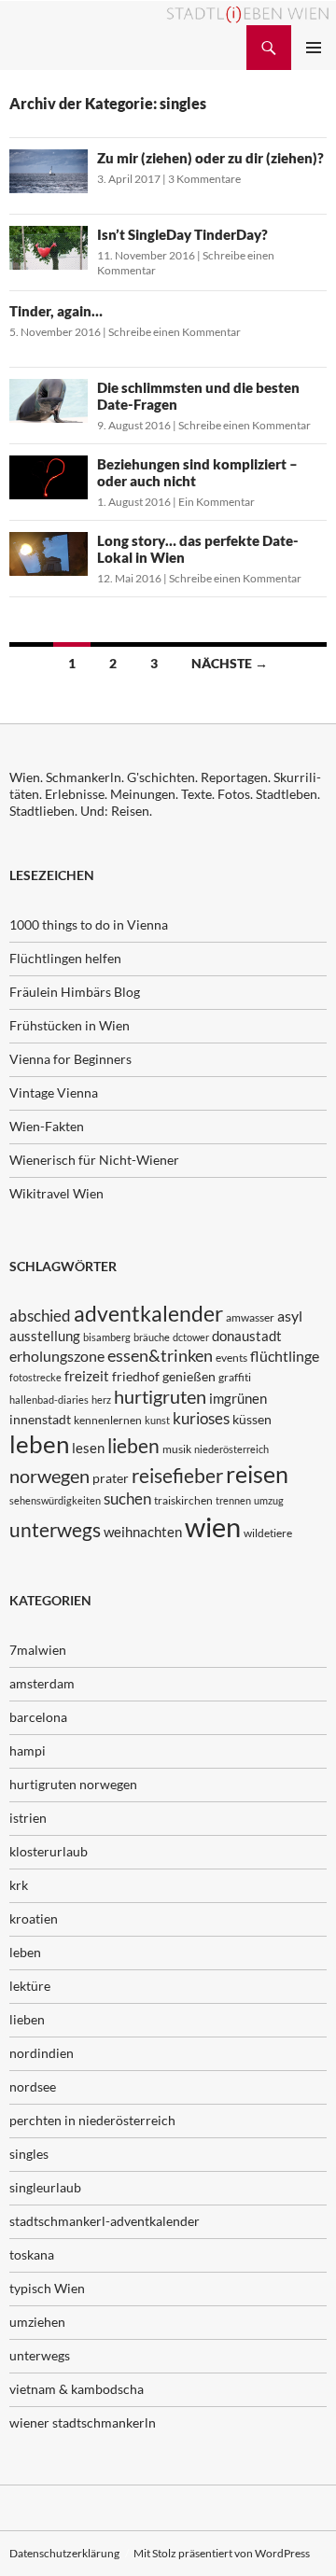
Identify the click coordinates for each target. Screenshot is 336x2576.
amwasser (250, 1317)
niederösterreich (231, 1449)
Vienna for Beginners (70, 1059)
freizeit (87, 1376)
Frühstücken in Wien (70, 1025)
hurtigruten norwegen (73, 1784)
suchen (127, 1499)
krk (19, 1885)
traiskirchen (183, 1500)
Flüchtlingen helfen (65, 958)
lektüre (30, 1986)
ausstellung (45, 1336)
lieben (133, 1446)
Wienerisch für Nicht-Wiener (94, 1160)
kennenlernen (108, 1420)
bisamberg (107, 1337)
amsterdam (42, 1683)
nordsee (33, 2086)
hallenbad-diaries (49, 1400)
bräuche (152, 1337)
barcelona (38, 1717)
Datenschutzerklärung (64, 2553)
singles (29, 2154)
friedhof (136, 1376)
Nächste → (230, 663)
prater (111, 1478)
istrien (28, 1818)
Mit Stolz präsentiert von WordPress (222, 2553)
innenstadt (40, 1419)
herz (101, 1400)
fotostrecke (35, 1377)
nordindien (42, 2053)
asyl (290, 1316)
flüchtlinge (285, 1356)
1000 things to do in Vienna (89, 924)
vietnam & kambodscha (77, 2389)
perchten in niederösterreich (92, 2120)
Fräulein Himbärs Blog (75, 992)
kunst (157, 1420)
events (231, 1358)
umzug (269, 1500)
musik (177, 1449)
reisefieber (177, 1476)
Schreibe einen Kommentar (175, 332)
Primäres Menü (314, 48)
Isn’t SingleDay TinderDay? (182, 234)
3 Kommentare (204, 179)
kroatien (34, 1918)
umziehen (37, 2322)
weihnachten (143, 1532)
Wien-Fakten (47, 1126)
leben (39, 1444)
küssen (252, 1419)
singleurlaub (45, 2187)
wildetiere (268, 1533)
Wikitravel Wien (56, 1193)
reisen (257, 1474)
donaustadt (247, 1336)
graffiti (235, 1377)
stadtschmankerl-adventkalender (105, 2221)
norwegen (49, 1476)
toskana (32, 2254)
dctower (191, 1337)
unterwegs (55, 1529)
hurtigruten (160, 1397)
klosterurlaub (49, 1851)
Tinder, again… (56, 311)
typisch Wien (47, 2288)
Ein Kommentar (217, 502)
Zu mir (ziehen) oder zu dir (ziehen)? (210, 158)
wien (213, 1526)
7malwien (38, 1650)
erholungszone (57, 1356)
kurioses (201, 1418)
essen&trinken (160, 1355)
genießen (189, 1376)
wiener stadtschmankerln (83, 2422)
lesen (88, 1448)
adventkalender (148, 1314)
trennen (233, 1500)
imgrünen (238, 1398)
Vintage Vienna (54, 1092)
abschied (40, 1316)
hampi (28, 1750)
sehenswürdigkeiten (55, 1500)
